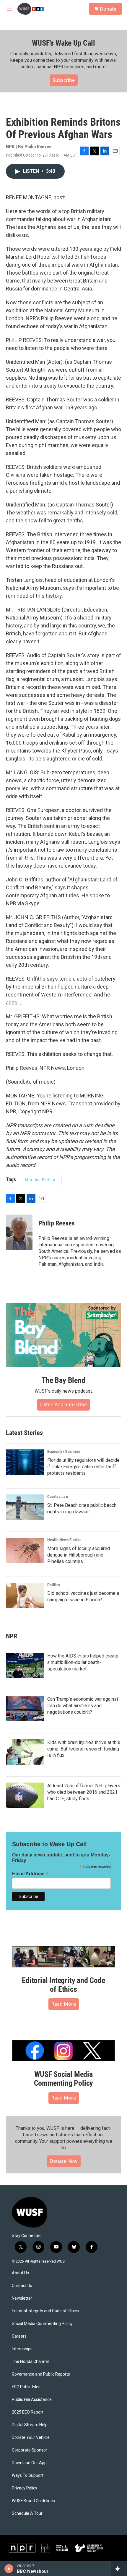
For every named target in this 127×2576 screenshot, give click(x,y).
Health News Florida (64, 1540)
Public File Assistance (32, 2400)
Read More (64, 2004)
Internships (22, 2349)
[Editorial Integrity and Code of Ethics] (63, 1957)
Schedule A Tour (27, 2513)
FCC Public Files (26, 2387)
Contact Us (22, 2286)
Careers (19, 2336)
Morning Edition (40, 1180)
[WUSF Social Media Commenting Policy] (63, 2051)
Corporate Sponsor (30, 2450)
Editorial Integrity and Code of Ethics (63, 1985)
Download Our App (29, 2463)
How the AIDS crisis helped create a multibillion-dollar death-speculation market (83, 1662)
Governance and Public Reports (41, 2374)
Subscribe (64, 80)
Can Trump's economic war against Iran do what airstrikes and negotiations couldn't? (83, 1706)
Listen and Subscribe (63, 1404)
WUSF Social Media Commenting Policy (64, 2079)
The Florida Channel (30, 2362)
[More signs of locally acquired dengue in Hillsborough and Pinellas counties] (25, 1550)
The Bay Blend (63, 1380)
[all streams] (119, 2569)
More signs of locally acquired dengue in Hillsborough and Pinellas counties (79, 1555)
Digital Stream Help (30, 2425)
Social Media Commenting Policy (42, 2324)
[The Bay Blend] (63, 1335)
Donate (108, 9)
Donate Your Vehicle (31, 2438)
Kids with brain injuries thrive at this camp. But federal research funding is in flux (84, 1749)
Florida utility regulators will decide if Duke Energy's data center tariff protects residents (83, 1467)
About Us (20, 2273)
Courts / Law (58, 1497)
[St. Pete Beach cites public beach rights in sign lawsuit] (25, 1507)
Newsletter (22, 2298)
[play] (9, 2569)
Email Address (30, 1874)
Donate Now (64, 2161)
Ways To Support (28, 2475)
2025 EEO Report (28, 2412)
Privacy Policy (25, 2488)
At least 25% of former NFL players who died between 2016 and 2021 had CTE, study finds (84, 1792)
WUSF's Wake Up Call (63, 43)
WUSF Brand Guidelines (33, 2501)
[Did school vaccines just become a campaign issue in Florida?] (25, 1595)
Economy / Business (64, 1451)
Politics (54, 1585)
